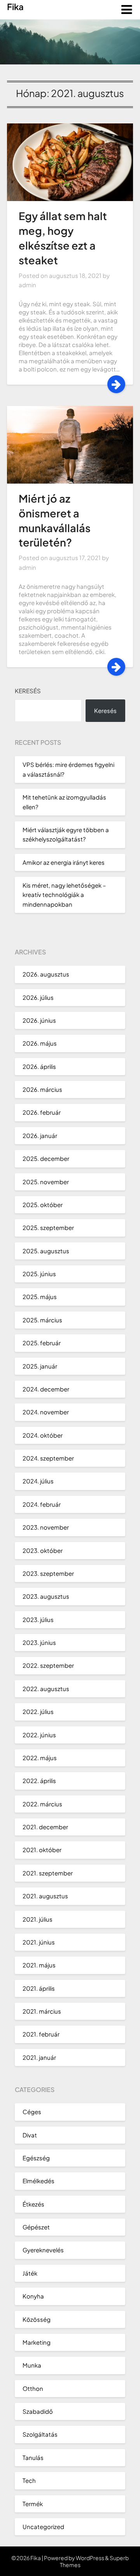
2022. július (38, 1711)
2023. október (43, 1550)
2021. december (45, 1827)
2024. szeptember (48, 1458)
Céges (32, 2112)
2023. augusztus (46, 1596)
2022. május (40, 1758)
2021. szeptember (48, 1873)
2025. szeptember (48, 1227)
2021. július (38, 1919)
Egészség (36, 2158)
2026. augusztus (46, 974)
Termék (33, 2504)
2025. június (39, 1274)
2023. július (38, 1619)
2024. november (46, 1412)
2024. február (42, 1504)
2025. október (43, 1205)
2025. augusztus (46, 1251)
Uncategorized (43, 2527)
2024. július (38, 1481)
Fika (15, 7)
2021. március (42, 2011)
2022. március (42, 1804)
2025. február (42, 1343)
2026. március (42, 1089)
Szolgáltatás (40, 2434)
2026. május (40, 1043)
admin (27, 285)
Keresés (28, 691)
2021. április (39, 1988)
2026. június (39, 1020)
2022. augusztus (46, 1689)
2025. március (42, 1320)
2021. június (39, 1942)
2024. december (46, 1389)
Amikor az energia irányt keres (64, 862)
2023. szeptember (48, 1573)
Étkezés (33, 2204)
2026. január (40, 1135)
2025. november (46, 1182)
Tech (29, 2480)
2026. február (42, 1112)
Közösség (37, 2319)
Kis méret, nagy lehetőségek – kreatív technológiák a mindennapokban (64, 895)
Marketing (37, 2342)
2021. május (39, 1965)
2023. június (39, 1642)
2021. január (39, 2057)
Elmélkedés (38, 2181)
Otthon (33, 2388)
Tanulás (33, 2457)
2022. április (39, 1781)
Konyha (33, 2296)
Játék (30, 2273)
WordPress (90, 2558)
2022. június (39, 1735)
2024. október (43, 1435)
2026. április (39, 1066)
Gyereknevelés (43, 2250)
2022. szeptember (48, 1665)
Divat (30, 2135)
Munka (32, 2365)
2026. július (38, 997)
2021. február (41, 2034)
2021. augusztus (45, 1896)
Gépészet (36, 2227)
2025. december (46, 1158)
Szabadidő (38, 2411)
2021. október (42, 1850)
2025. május (40, 1297)
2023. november (46, 1527)
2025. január (40, 1366)
